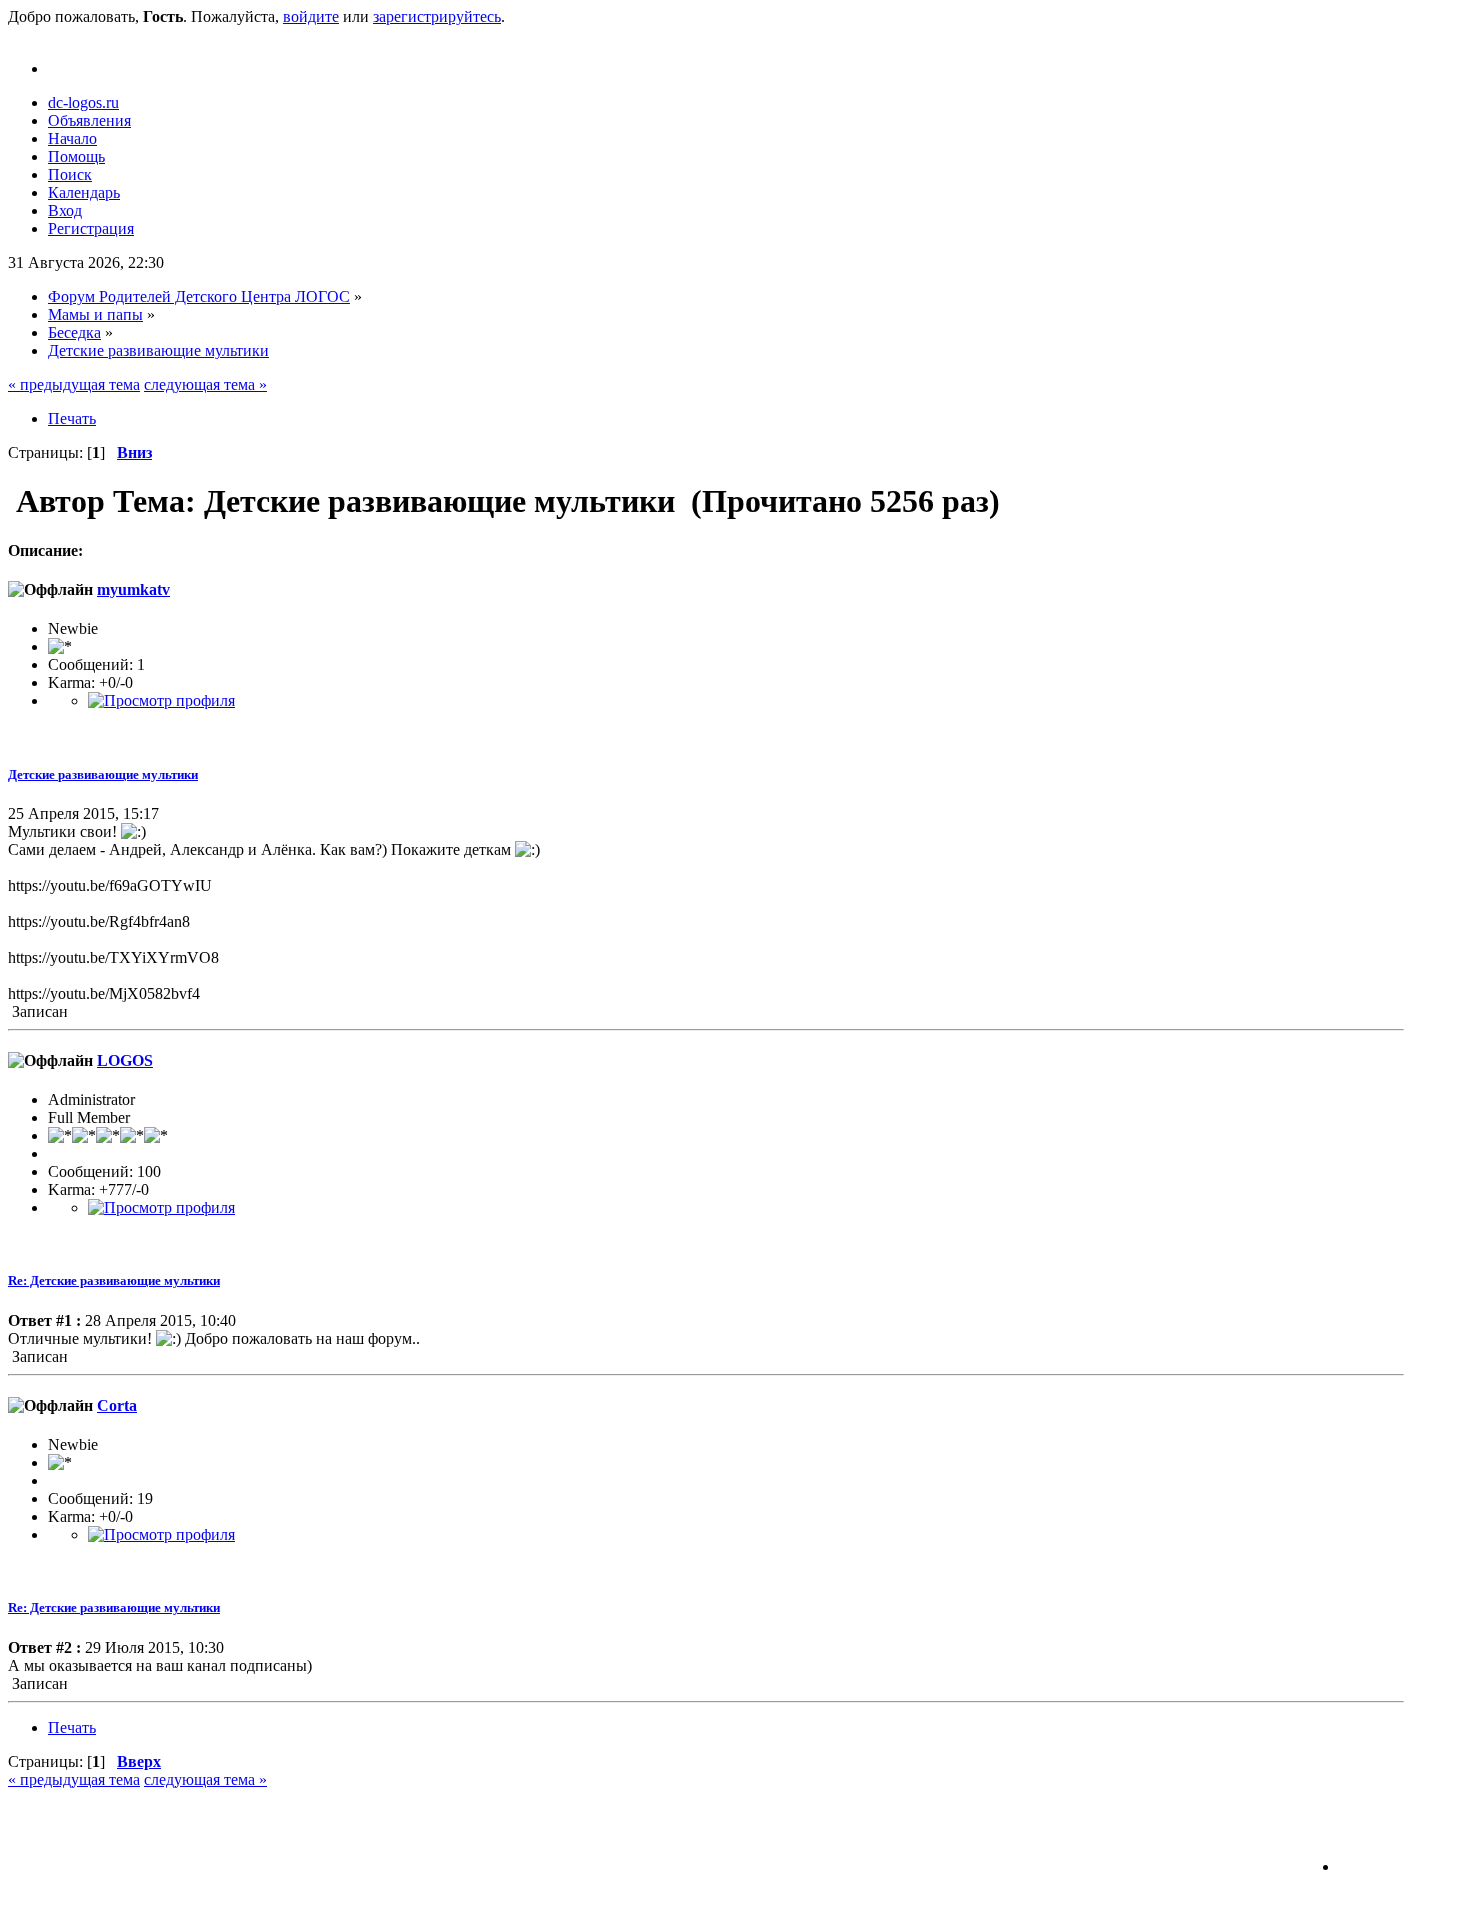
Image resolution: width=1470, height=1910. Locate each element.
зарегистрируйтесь (437, 16)
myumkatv (133, 589)
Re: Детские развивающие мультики (114, 1280)
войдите (311, 16)
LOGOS (125, 1060)
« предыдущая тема (74, 384)
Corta (117, 1405)
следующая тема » (205, 384)
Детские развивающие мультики (103, 774)
